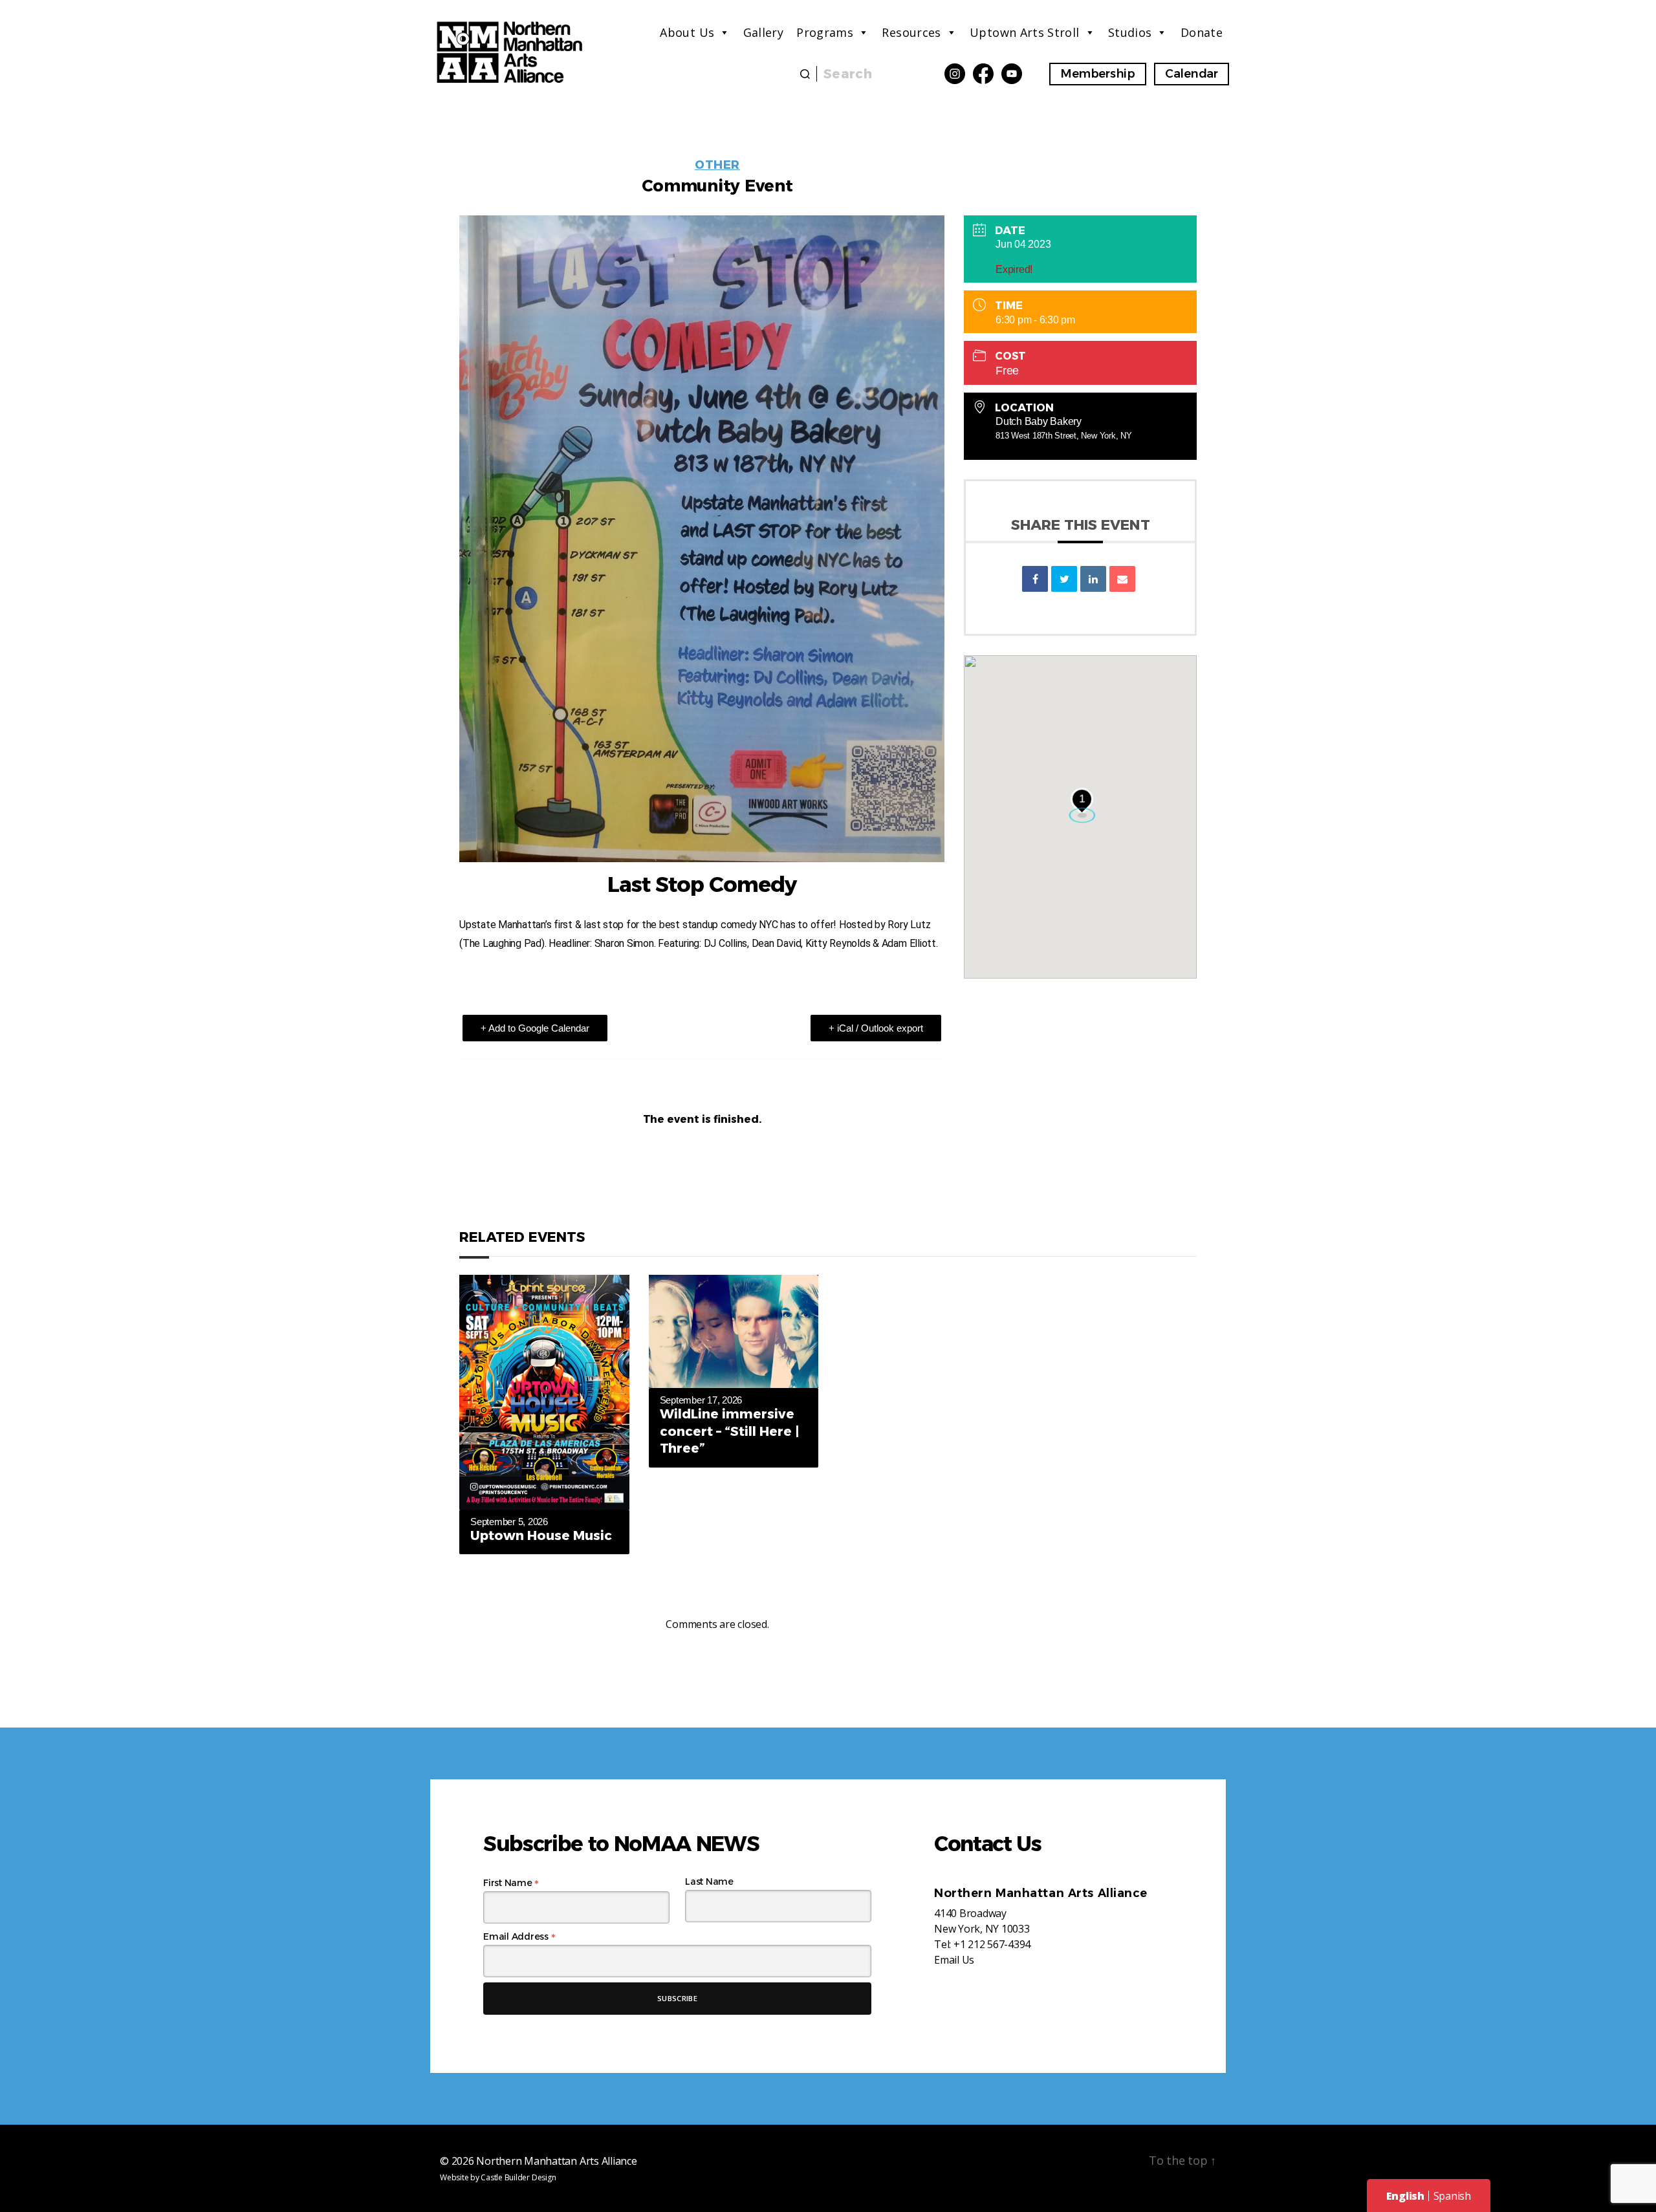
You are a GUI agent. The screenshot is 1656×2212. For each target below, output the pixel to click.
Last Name (709, 1881)
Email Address (519, 1936)
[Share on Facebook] (1035, 579)
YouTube (1012, 74)
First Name (511, 1883)
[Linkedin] (1093, 579)
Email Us (954, 1960)
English (1405, 2196)
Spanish (1452, 2196)
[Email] (1122, 579)
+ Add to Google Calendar (535, 1028)
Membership (1098, 74)
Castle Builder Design (518, 2177)
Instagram (955, 74)
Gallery (764, 32)
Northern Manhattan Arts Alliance (556, 2161)
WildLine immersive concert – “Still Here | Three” (730, 1431)
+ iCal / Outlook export (876, 1028)
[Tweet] (1064, 579)
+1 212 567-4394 (992, 1944)
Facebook (983, 74)
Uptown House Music (541, 1535)
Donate (1202, 32)
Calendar (1192, 74)
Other (717, 165)
